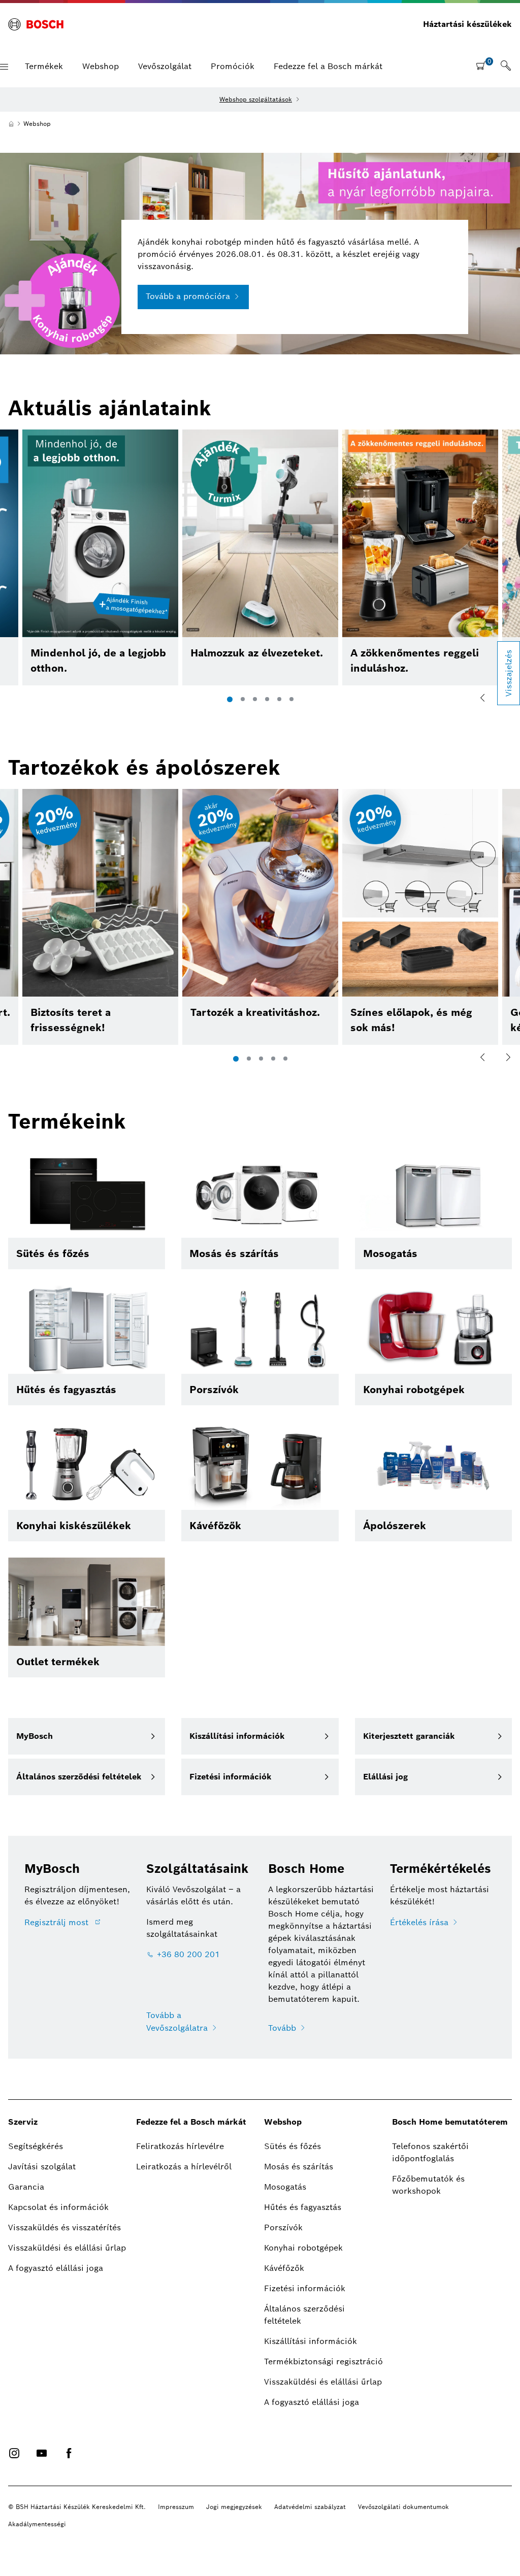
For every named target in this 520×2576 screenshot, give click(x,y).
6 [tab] (291, 699)
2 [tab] (243, 699)
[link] (506, 67)
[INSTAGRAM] (14, 2453)
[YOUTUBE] (42, 2453)
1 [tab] (230, 699)
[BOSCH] (36, 24)
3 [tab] (255, 699)
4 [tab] (267, 699)
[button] (4, 67)
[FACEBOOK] (69, 2453)
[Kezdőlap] (11, 124)
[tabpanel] (260, 557)
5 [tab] (279, 699)
